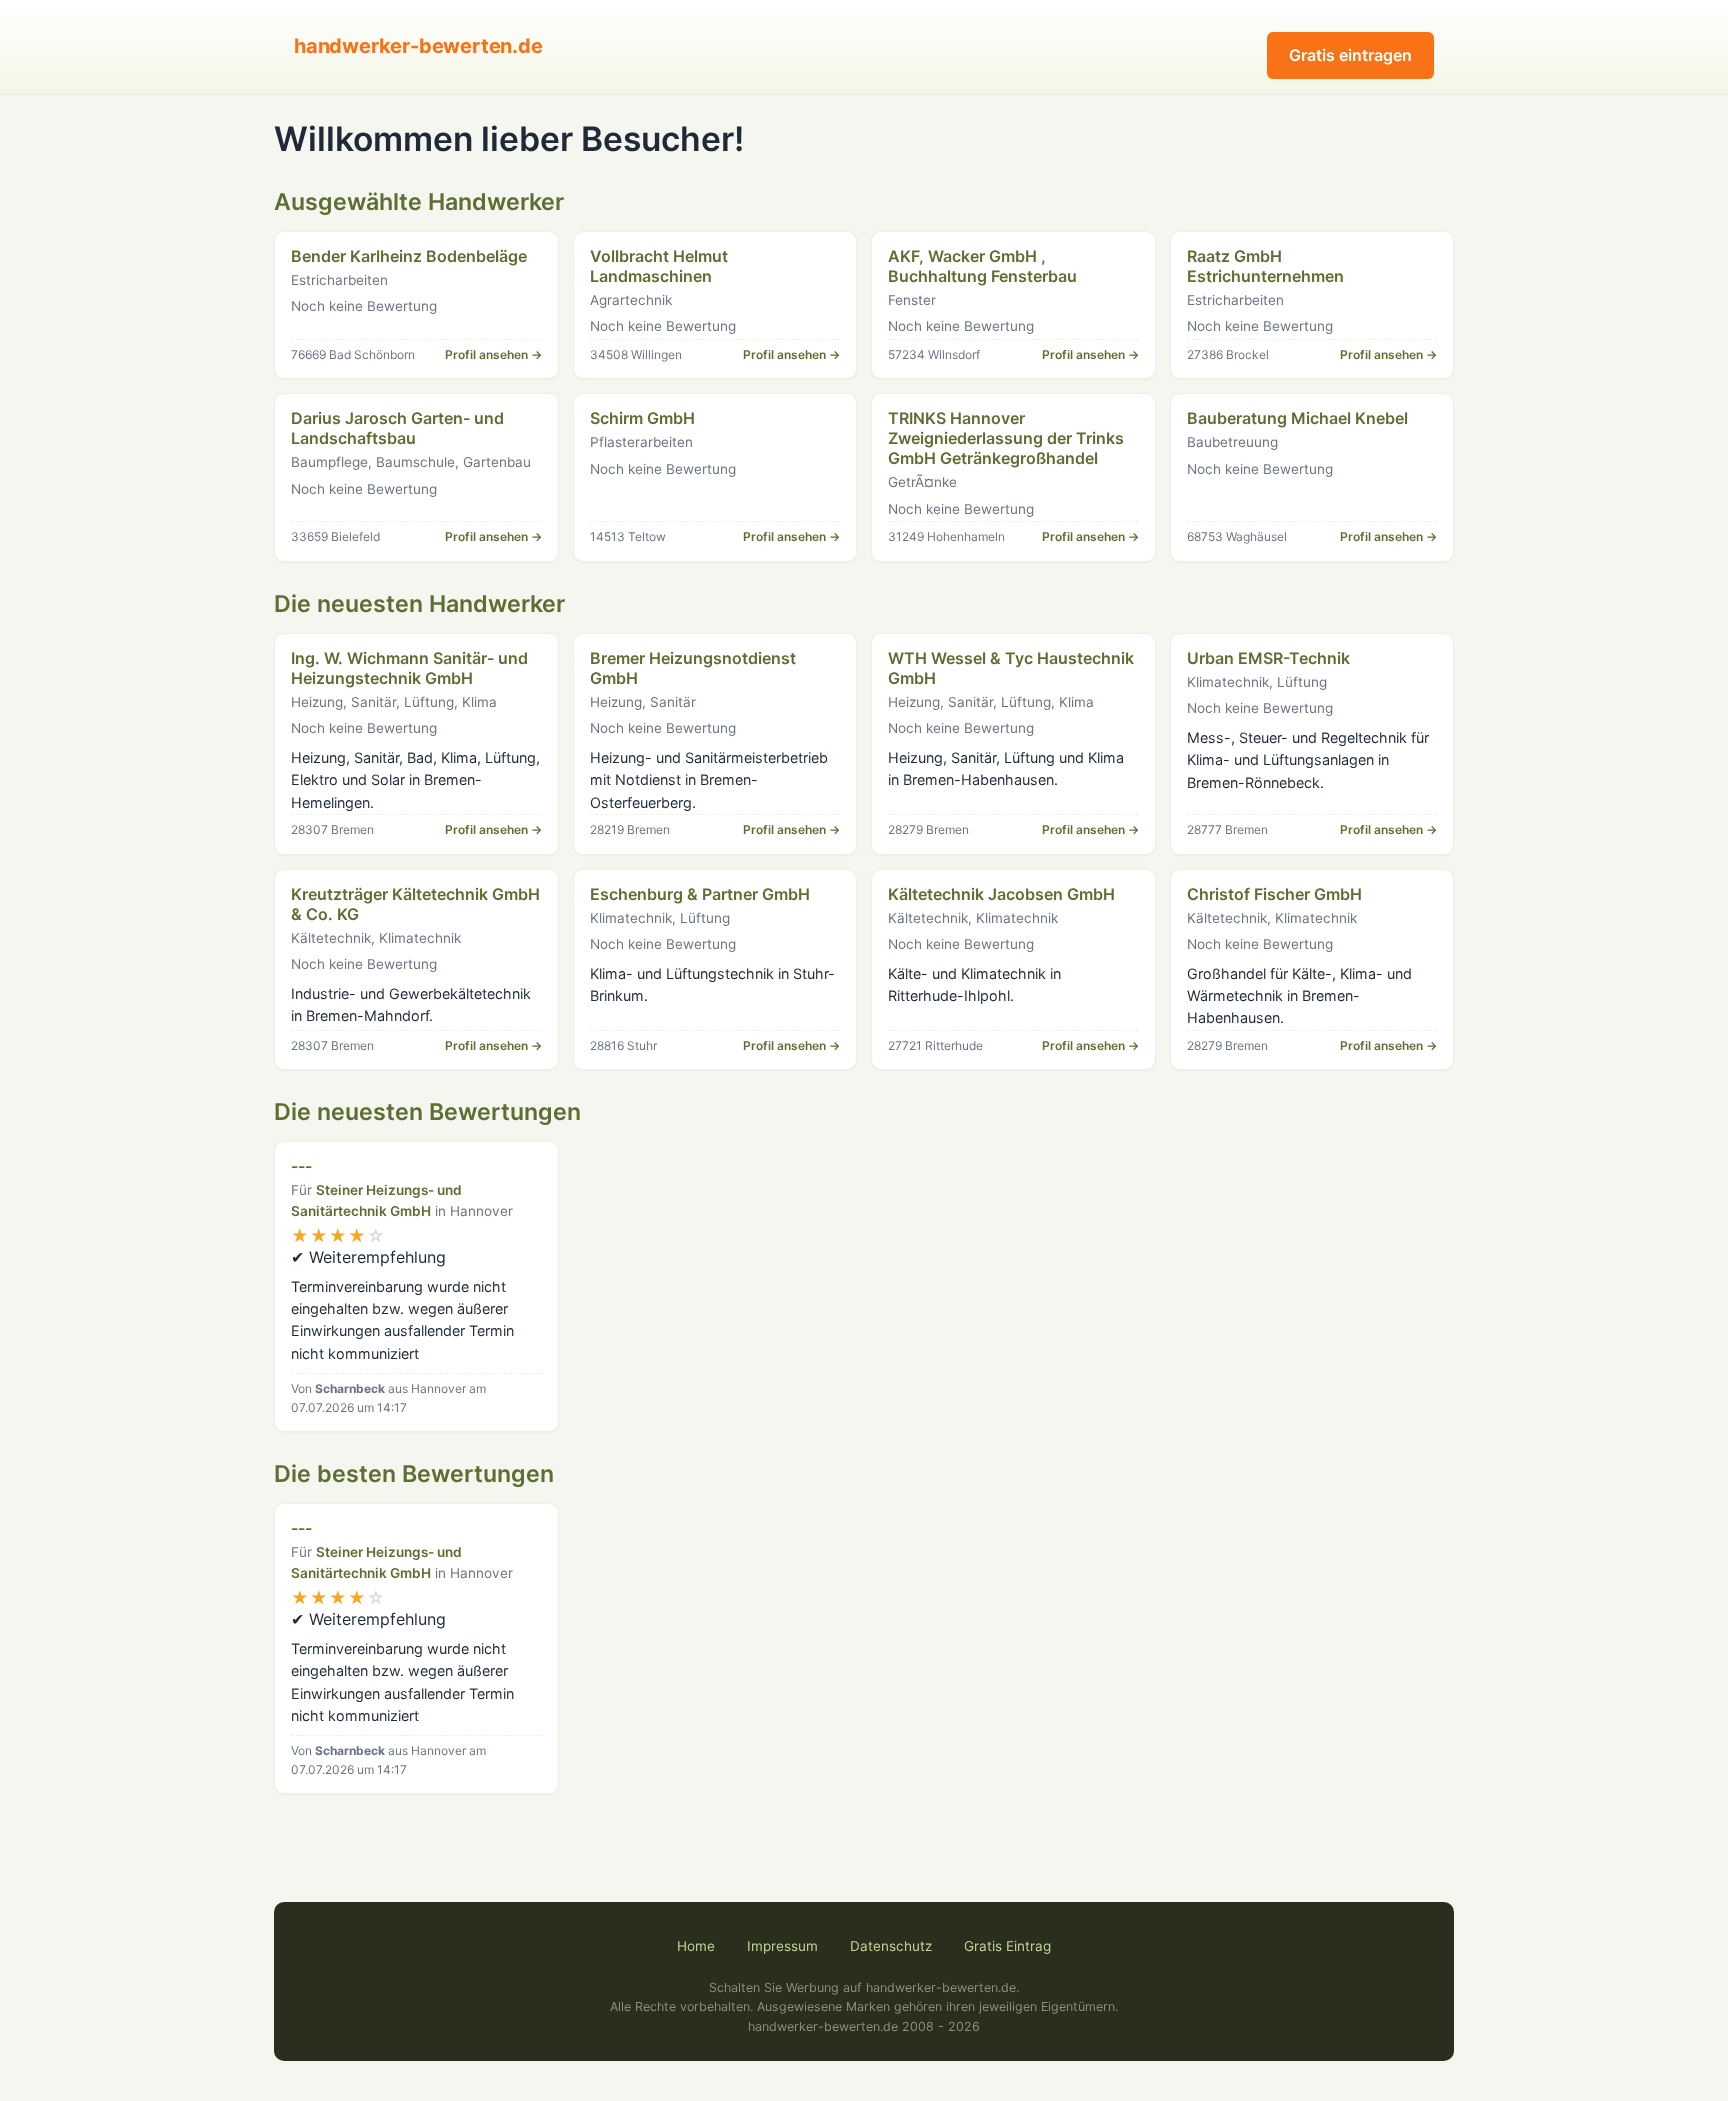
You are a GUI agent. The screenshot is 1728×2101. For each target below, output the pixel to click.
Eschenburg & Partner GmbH (700, 894)
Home (696, 1946)
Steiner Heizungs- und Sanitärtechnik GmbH (376, 1200)
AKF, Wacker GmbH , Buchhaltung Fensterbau (982, 266)
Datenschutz (891, 1946)
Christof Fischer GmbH (1274, 894)
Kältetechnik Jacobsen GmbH (1001, 894)
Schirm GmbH (642, 418)
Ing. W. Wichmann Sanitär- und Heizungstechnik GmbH (409, 668)
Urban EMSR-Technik (1268, 658)
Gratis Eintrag (1007, 1946)
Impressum (782, 1946)
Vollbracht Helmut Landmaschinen (659, 266)
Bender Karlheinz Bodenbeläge (409, 256)
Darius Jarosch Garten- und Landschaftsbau (397, 428)
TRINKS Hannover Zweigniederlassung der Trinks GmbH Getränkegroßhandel (1006, 438)
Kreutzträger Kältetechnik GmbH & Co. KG (415, 904)
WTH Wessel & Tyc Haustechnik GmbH (1011, 668)
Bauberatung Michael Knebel (1297, 418)
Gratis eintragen (1350, 55)
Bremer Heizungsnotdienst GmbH (693, 668)
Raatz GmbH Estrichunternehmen (1265, 266)
